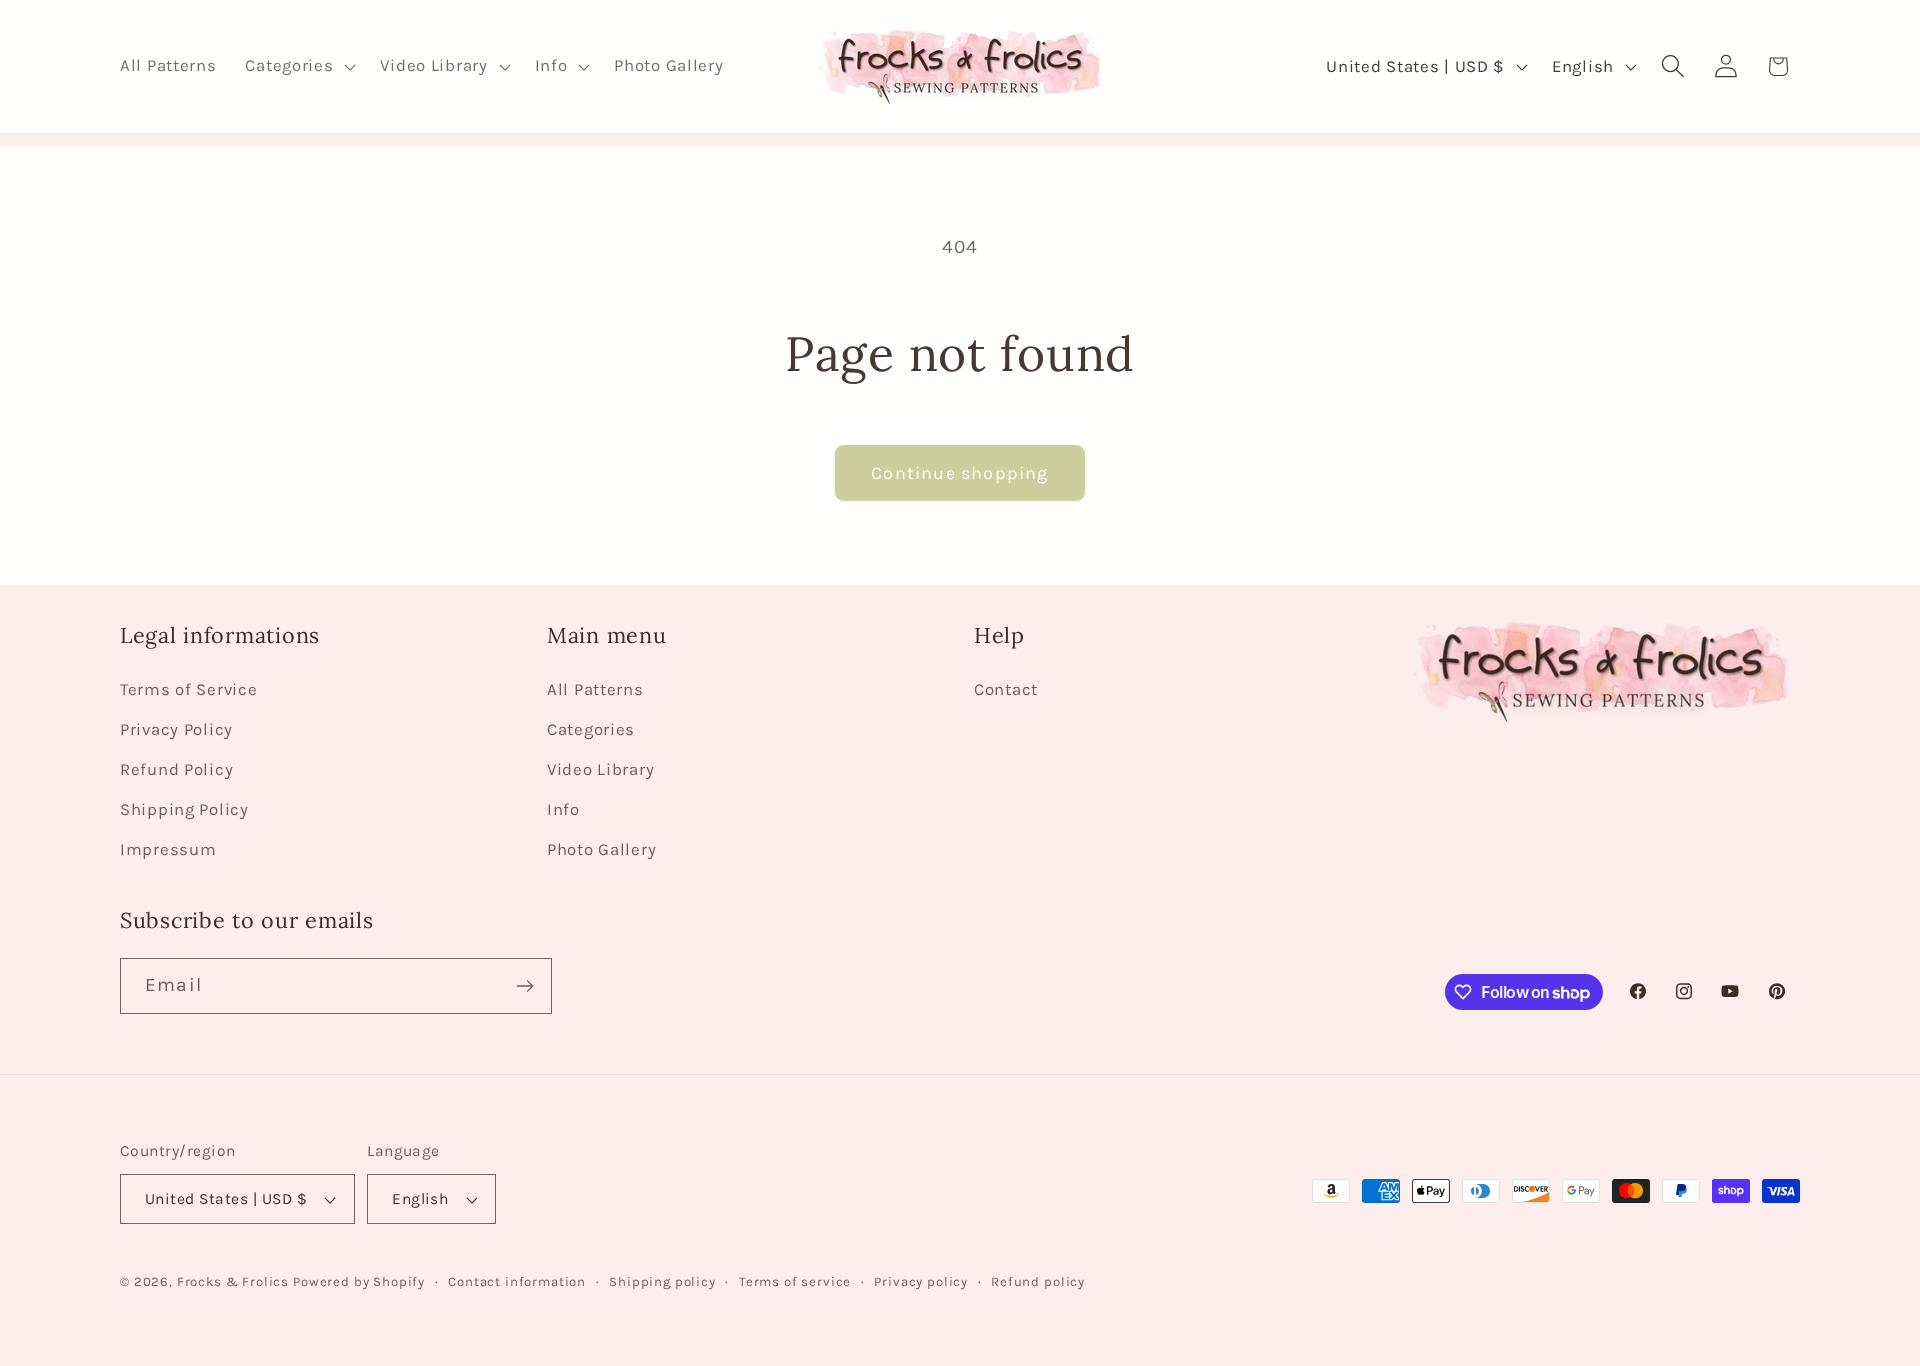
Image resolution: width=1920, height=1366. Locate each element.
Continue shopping (959, 473)
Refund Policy (176, 769)
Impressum (168, 849)
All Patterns (595, 689)
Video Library (600, 769)
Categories (591, 729)
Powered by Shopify (359, 1281)
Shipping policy (662, 1281)
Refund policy (1038, 1281)
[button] (298, 67)
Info (563, 809)
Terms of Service (189, 689)
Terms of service (795, 1281)
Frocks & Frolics (233, 1281)
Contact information (517, 1281)
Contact (1006, 689)
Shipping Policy (184, 809)
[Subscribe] (524, 986)
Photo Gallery (601, 849)
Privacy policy (921, 1281)
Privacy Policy (176, 729)
